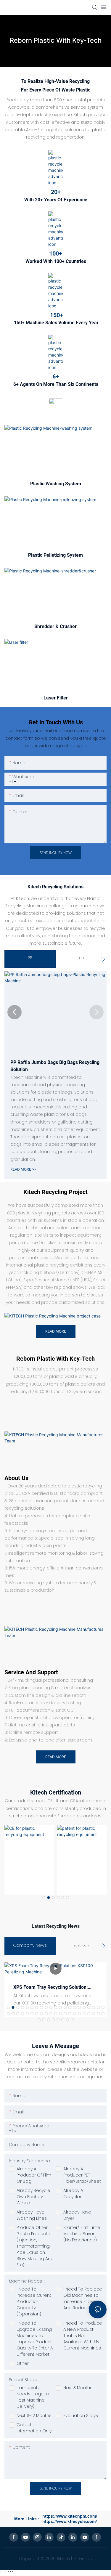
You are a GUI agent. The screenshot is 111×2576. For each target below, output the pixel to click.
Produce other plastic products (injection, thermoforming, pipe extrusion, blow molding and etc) (35, 2246)
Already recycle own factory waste (33, 2197)
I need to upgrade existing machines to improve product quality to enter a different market (35, 2339)
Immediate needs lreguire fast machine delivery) (33, 2397)
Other (23, 2363)
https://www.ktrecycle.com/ (70, 2522)
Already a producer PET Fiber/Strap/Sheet (82, 2175)
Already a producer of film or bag (34, 2175)
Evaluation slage (81, 2415)
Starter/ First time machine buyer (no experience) (82, 2234)
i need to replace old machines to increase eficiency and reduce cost (83, 2298)
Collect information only (34, 2428)
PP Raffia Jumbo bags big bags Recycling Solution (55, 1066)
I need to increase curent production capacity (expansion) (34, 2301)
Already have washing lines (32, 2215)
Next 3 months (78, 2388)
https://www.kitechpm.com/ (70, 2516)
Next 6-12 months (34, 2415)
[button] (102, 959)
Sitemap (83, 2559)
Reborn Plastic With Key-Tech (56, 40)
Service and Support (31, 1672)
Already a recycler (73, 2194)
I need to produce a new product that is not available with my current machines (83, 2336)
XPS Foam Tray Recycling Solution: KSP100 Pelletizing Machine (51, 1988)
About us (16, 1478)
